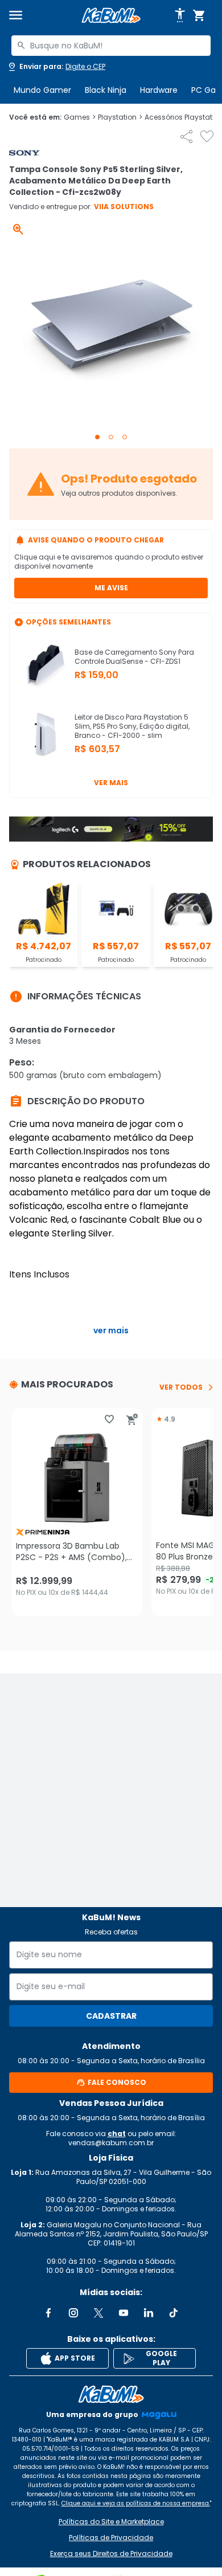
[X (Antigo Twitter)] (98, 2313)
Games (80, 117)
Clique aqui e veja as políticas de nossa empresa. (136, 2503)
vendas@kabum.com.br (111, 2143)
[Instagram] (73, 2313)
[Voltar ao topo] (111, 2394)
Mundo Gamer (42, 90)
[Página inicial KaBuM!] (111, 16)
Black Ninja (106, 90)
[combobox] (111, 46)
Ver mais (111, 783)
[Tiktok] (174, 2313)
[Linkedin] (149, 2313)
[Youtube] (124, 2313)
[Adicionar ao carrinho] (132, 1419)
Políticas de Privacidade (111, 2538)
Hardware (159, 90)
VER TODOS (181, 1387)
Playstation (120, 117)
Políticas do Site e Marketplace (111, 2522)
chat (117, 2134)
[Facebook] (48, 2313)
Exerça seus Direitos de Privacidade (111, 2554)
